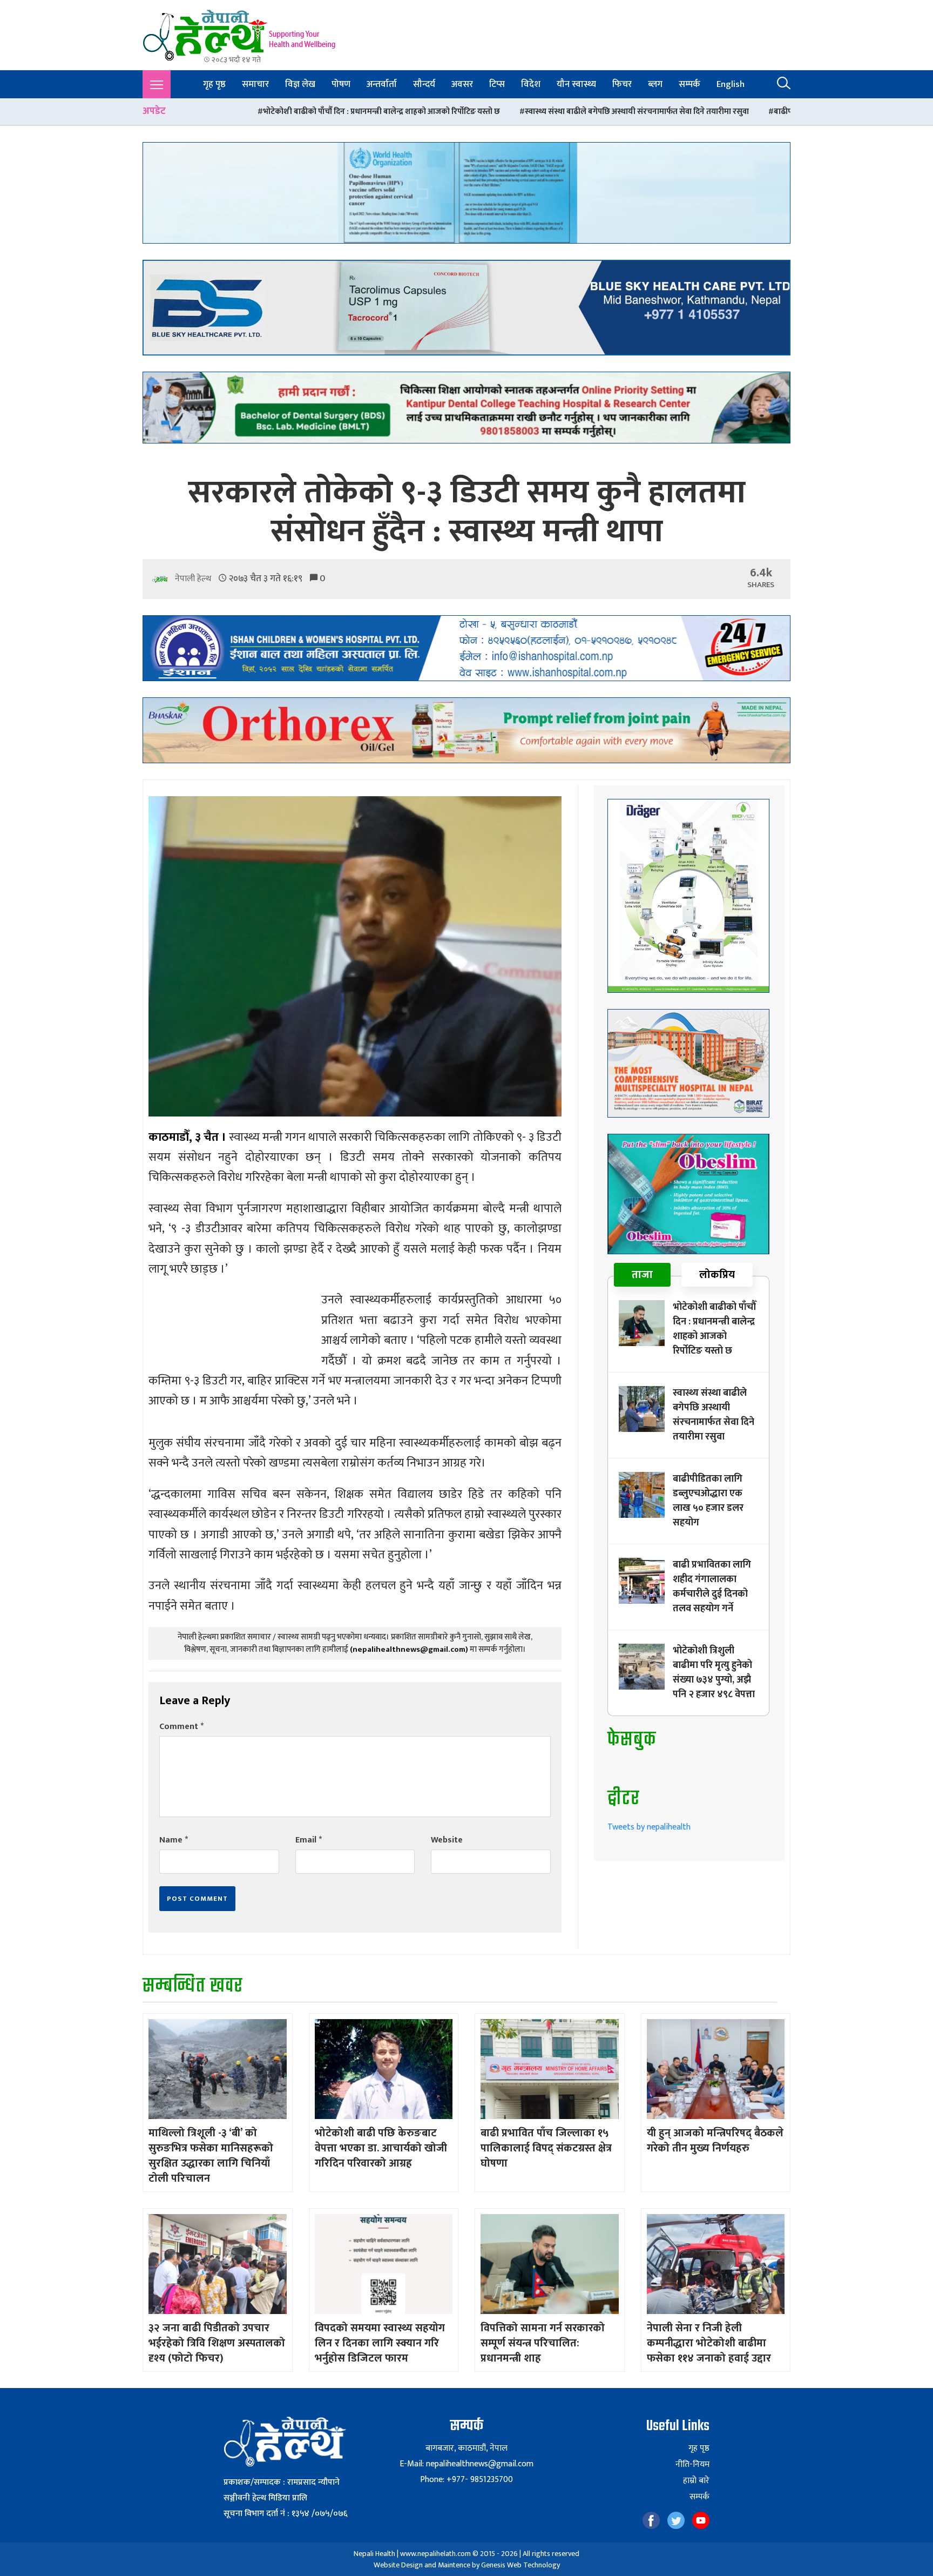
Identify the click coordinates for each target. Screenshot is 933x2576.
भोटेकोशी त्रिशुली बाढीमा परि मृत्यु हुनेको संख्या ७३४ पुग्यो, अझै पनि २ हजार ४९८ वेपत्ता (714, 1673)
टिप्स (497, 84)
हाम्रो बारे (696, 2481)
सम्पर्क (689, 84)
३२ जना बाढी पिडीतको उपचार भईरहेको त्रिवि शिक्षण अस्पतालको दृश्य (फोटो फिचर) (217, 2343)
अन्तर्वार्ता (382, 84)
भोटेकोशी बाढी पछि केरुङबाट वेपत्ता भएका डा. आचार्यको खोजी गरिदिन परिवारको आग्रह (381, 2148)
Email (309, 1840)
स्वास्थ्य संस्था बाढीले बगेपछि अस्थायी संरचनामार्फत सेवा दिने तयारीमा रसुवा (444, 112)
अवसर (462, 84)
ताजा (642, 1275)
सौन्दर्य (424, 84)
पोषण (341, 84)
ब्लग (655, 84)
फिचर (622, 84)
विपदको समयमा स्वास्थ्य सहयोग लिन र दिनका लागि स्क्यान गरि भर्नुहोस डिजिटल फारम (380, 2343)
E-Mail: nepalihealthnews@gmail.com (466, 2464)
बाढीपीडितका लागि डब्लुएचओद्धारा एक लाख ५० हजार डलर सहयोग (681, 112)
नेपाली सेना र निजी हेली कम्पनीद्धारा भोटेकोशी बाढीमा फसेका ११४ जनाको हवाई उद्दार (709, 2343)
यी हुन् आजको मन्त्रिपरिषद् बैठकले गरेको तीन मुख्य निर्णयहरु (715, 2141)
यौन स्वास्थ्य (576, 84)
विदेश (531, 84)
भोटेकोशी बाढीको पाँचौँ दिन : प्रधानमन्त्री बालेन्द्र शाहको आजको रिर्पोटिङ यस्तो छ (188, 112)
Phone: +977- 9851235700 (466, 2480)
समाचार (255, 84)
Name (174, 1840)
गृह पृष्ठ (214, 84)
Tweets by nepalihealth (649, 1827)
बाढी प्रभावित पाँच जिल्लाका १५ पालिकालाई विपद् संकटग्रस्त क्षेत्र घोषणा (546, 2148)
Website (447, 1840)
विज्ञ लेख (300, 84)
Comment (181, 1727)
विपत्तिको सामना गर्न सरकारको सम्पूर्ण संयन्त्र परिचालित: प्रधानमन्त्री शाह (543, 2343)
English (731, 84)
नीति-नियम (692, 2465)
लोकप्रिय (717, 1275)
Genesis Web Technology (520, 2565)
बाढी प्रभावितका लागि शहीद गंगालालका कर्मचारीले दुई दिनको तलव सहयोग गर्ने (712, 1587)
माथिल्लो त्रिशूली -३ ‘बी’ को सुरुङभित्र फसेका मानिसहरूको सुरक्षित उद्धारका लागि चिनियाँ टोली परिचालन (211, 2156)
